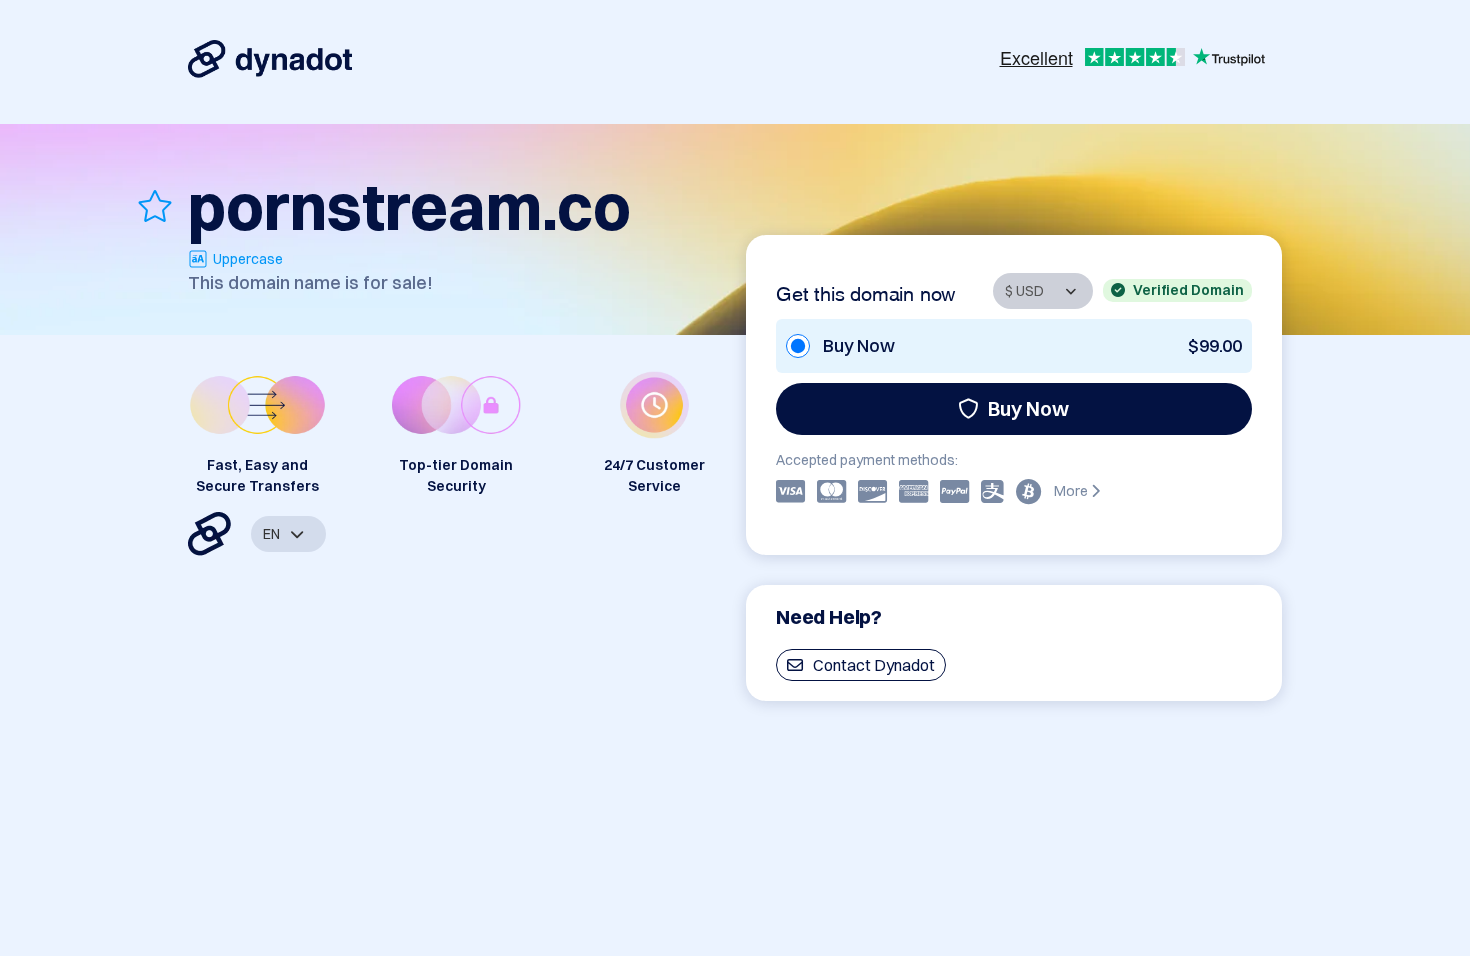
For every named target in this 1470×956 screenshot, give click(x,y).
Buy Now (1028, 408)
